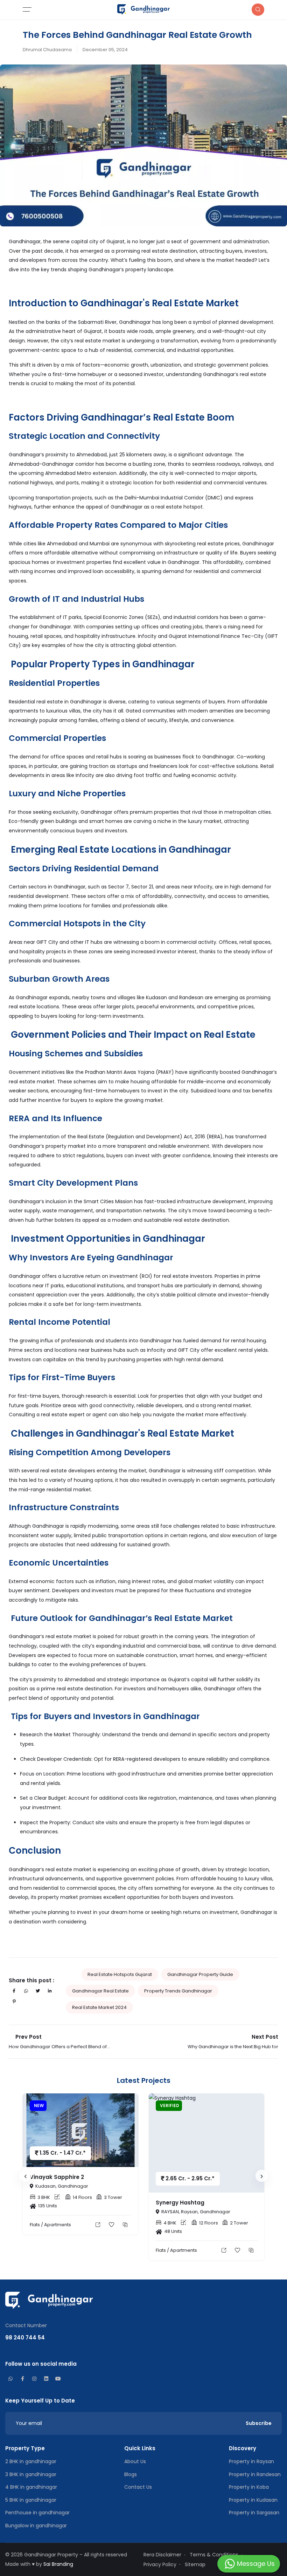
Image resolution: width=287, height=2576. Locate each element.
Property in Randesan (255, 2474)
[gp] (143, 9)
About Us (135, 2461)
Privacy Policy (160, 2564)
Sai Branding (58, 2564)
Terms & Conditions (214, 2555)
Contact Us (138, 2487)
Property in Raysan (251, 2461)
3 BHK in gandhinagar (31, 2474)
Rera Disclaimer (162, 2555)
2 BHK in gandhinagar (31, 2461)
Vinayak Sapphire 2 (57, 2177)
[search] (258, 10)
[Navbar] (53, 9)
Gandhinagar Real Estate (100, 1991)
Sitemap (195, 2564)
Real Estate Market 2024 (99, 2007)
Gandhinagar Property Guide (200, 1974)
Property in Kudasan (253, 2500)
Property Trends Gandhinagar (178, 1991)
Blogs (131, 2474)
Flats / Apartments (50, 2225)
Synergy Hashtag (180, 2203)
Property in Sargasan (254, 2513)
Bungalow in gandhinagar (36, 2526)
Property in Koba (249, 2487)
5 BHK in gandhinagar (31, 2500)
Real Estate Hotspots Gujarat (120, 1974)
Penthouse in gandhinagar (37, 2513)
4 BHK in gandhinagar (31, 2487)
